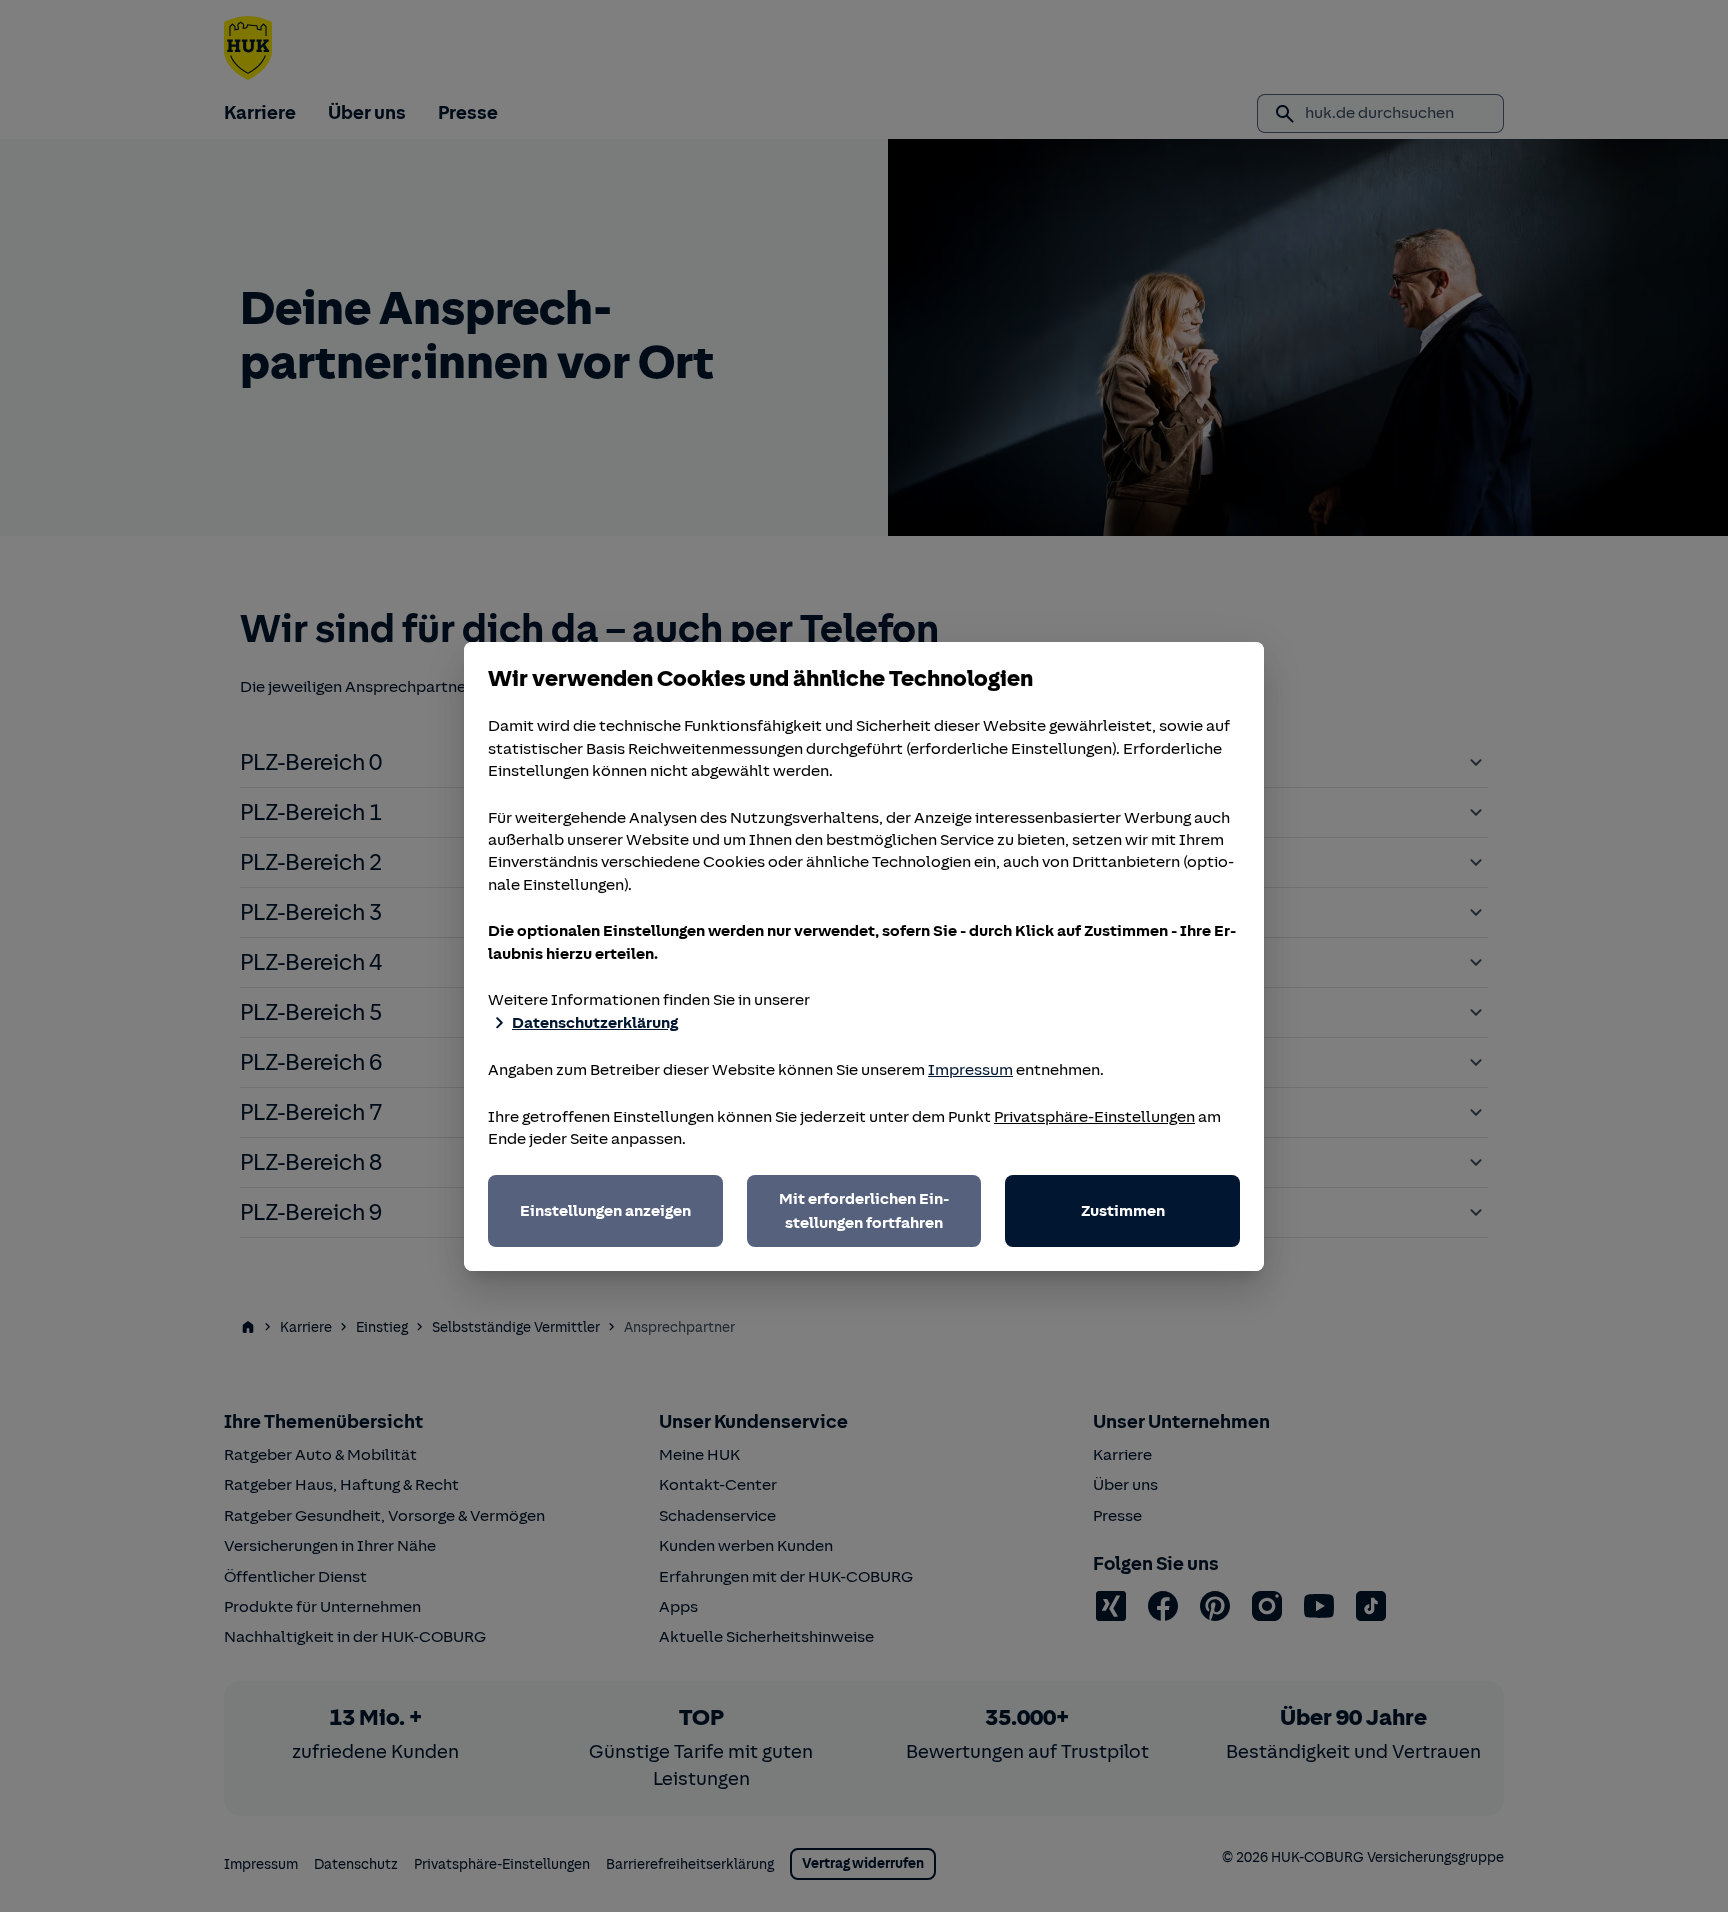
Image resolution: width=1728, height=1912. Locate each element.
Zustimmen (1123, 1211)
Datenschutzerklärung (595, 1023)
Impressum (970, 1070)
